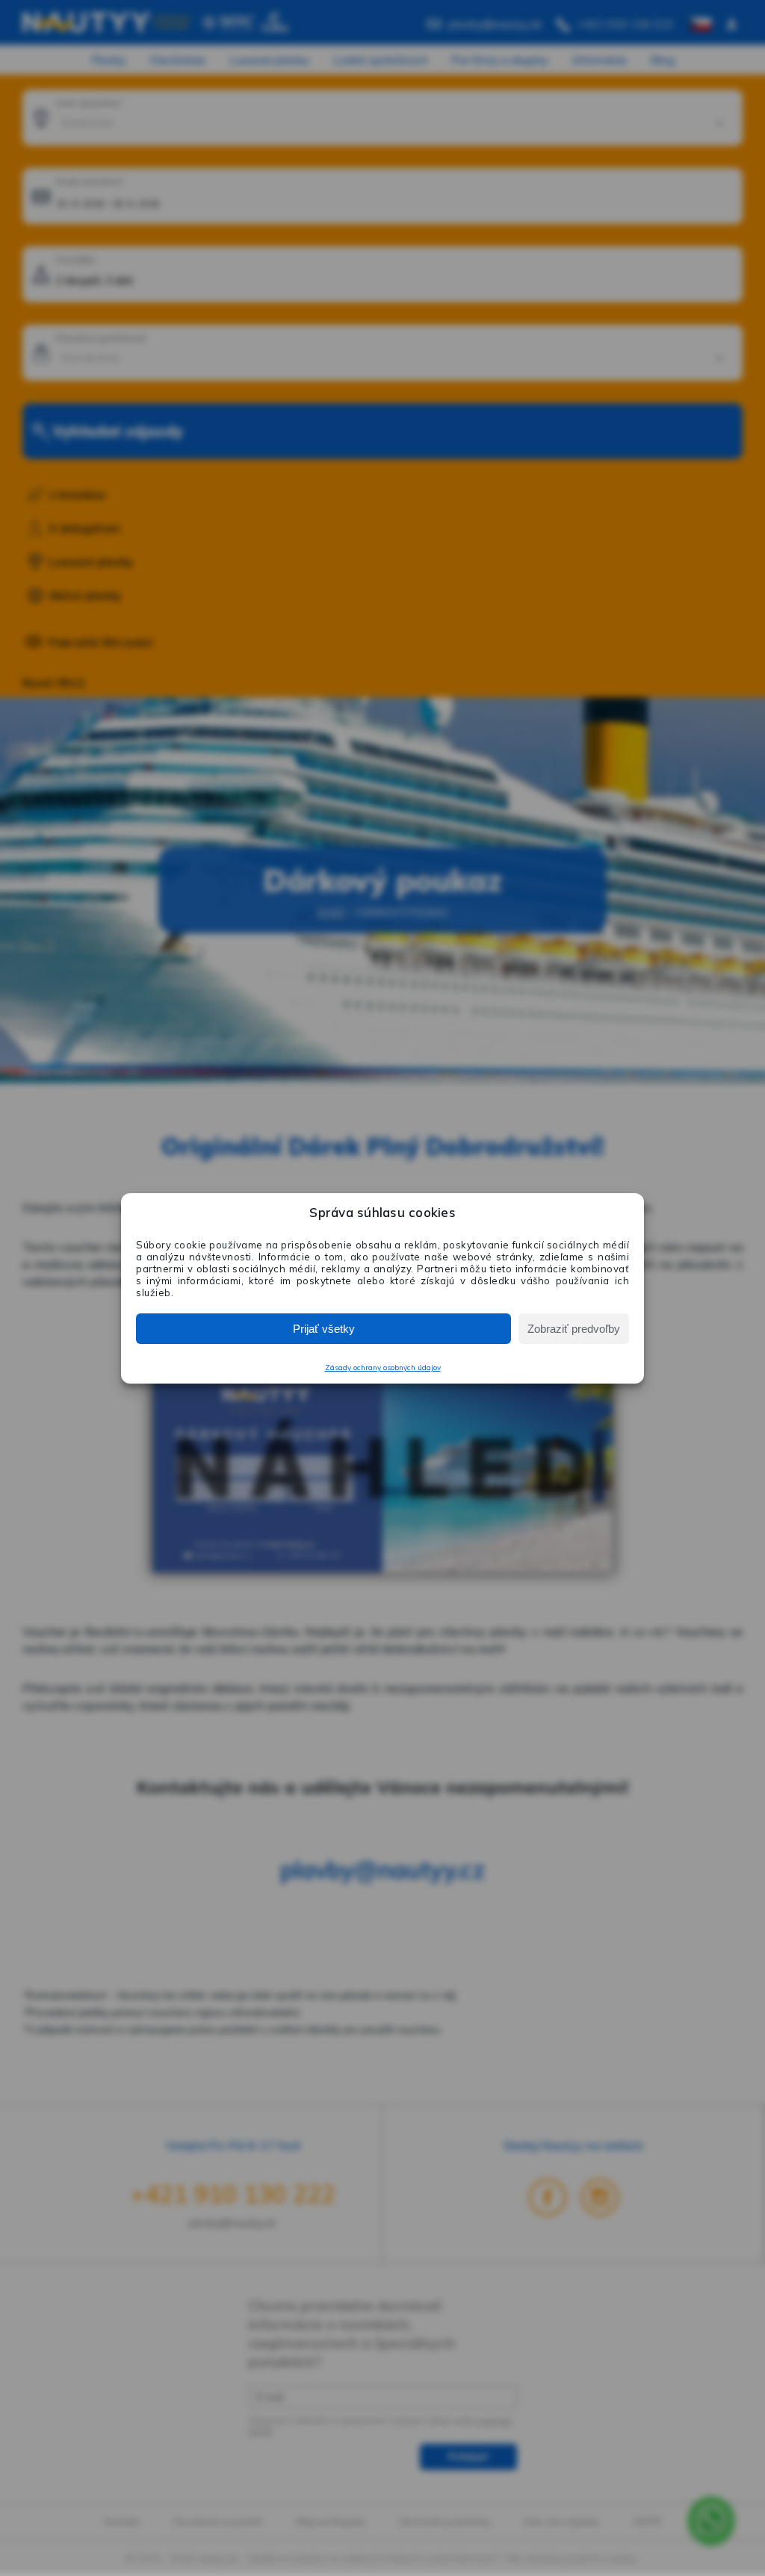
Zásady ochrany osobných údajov (383, 1368)
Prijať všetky (324, 1329)
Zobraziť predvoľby (574, 1329)
